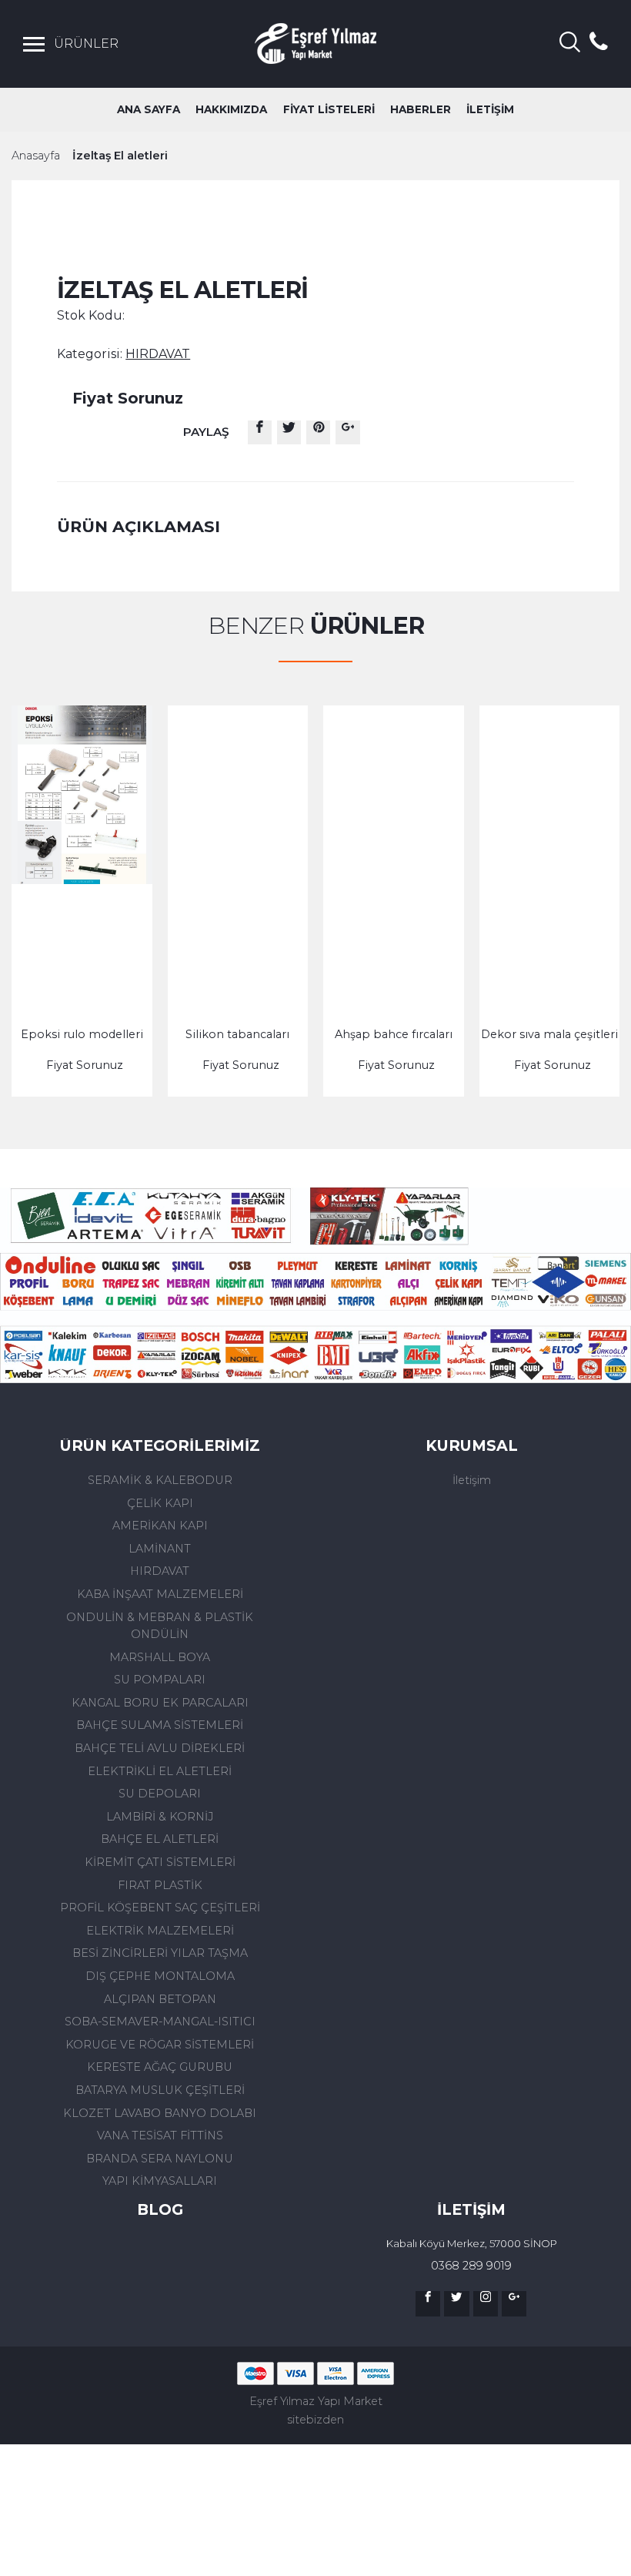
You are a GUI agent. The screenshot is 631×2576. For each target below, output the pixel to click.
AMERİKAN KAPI (160, 1526)
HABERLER (421, 109)
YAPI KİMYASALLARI (160, 2181)
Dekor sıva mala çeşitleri (549, 1034)
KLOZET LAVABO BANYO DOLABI (160, 2113)
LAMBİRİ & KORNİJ (160, 1817)
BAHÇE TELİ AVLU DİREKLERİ (160, 1748)
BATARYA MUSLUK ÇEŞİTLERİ (160, 2090)
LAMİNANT (160, 1549)
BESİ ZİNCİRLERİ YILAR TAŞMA (160, 1953)
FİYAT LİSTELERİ (329, 109)
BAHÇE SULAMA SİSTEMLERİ (160, 1725)
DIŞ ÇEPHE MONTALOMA (160, 1976)
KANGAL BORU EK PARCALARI (160, 1703)
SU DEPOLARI (160, 1794)
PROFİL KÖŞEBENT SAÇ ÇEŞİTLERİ (160, 1908)
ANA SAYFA (149, 109)
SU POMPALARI (160, 1680)
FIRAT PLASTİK (160, 1885)
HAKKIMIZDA (231, 109)
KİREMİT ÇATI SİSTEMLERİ (160, 1862)
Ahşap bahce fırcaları (394, 1034)
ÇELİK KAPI (160, 1503)
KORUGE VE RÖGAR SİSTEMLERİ (160, 2045)
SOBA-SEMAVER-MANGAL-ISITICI (160, 2022)
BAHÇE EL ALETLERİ (160, 1839)
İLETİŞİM (490, 109)
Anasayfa (36, 156)
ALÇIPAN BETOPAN (160, 1999)
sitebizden (315, 2420)
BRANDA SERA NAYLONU (160, 2159)
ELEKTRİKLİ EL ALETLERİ (160, 1771)
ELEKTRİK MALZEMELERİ (160, 1931)
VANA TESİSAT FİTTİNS (160, 2136)
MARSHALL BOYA (160, 1657)
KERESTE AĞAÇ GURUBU (160, 2067)
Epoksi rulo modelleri (82, 1034)
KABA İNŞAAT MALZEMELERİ (160, 1594)
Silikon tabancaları (237, 1034)
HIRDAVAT (160, 1571)
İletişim (472, 1480)
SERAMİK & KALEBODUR (160, 1480)
